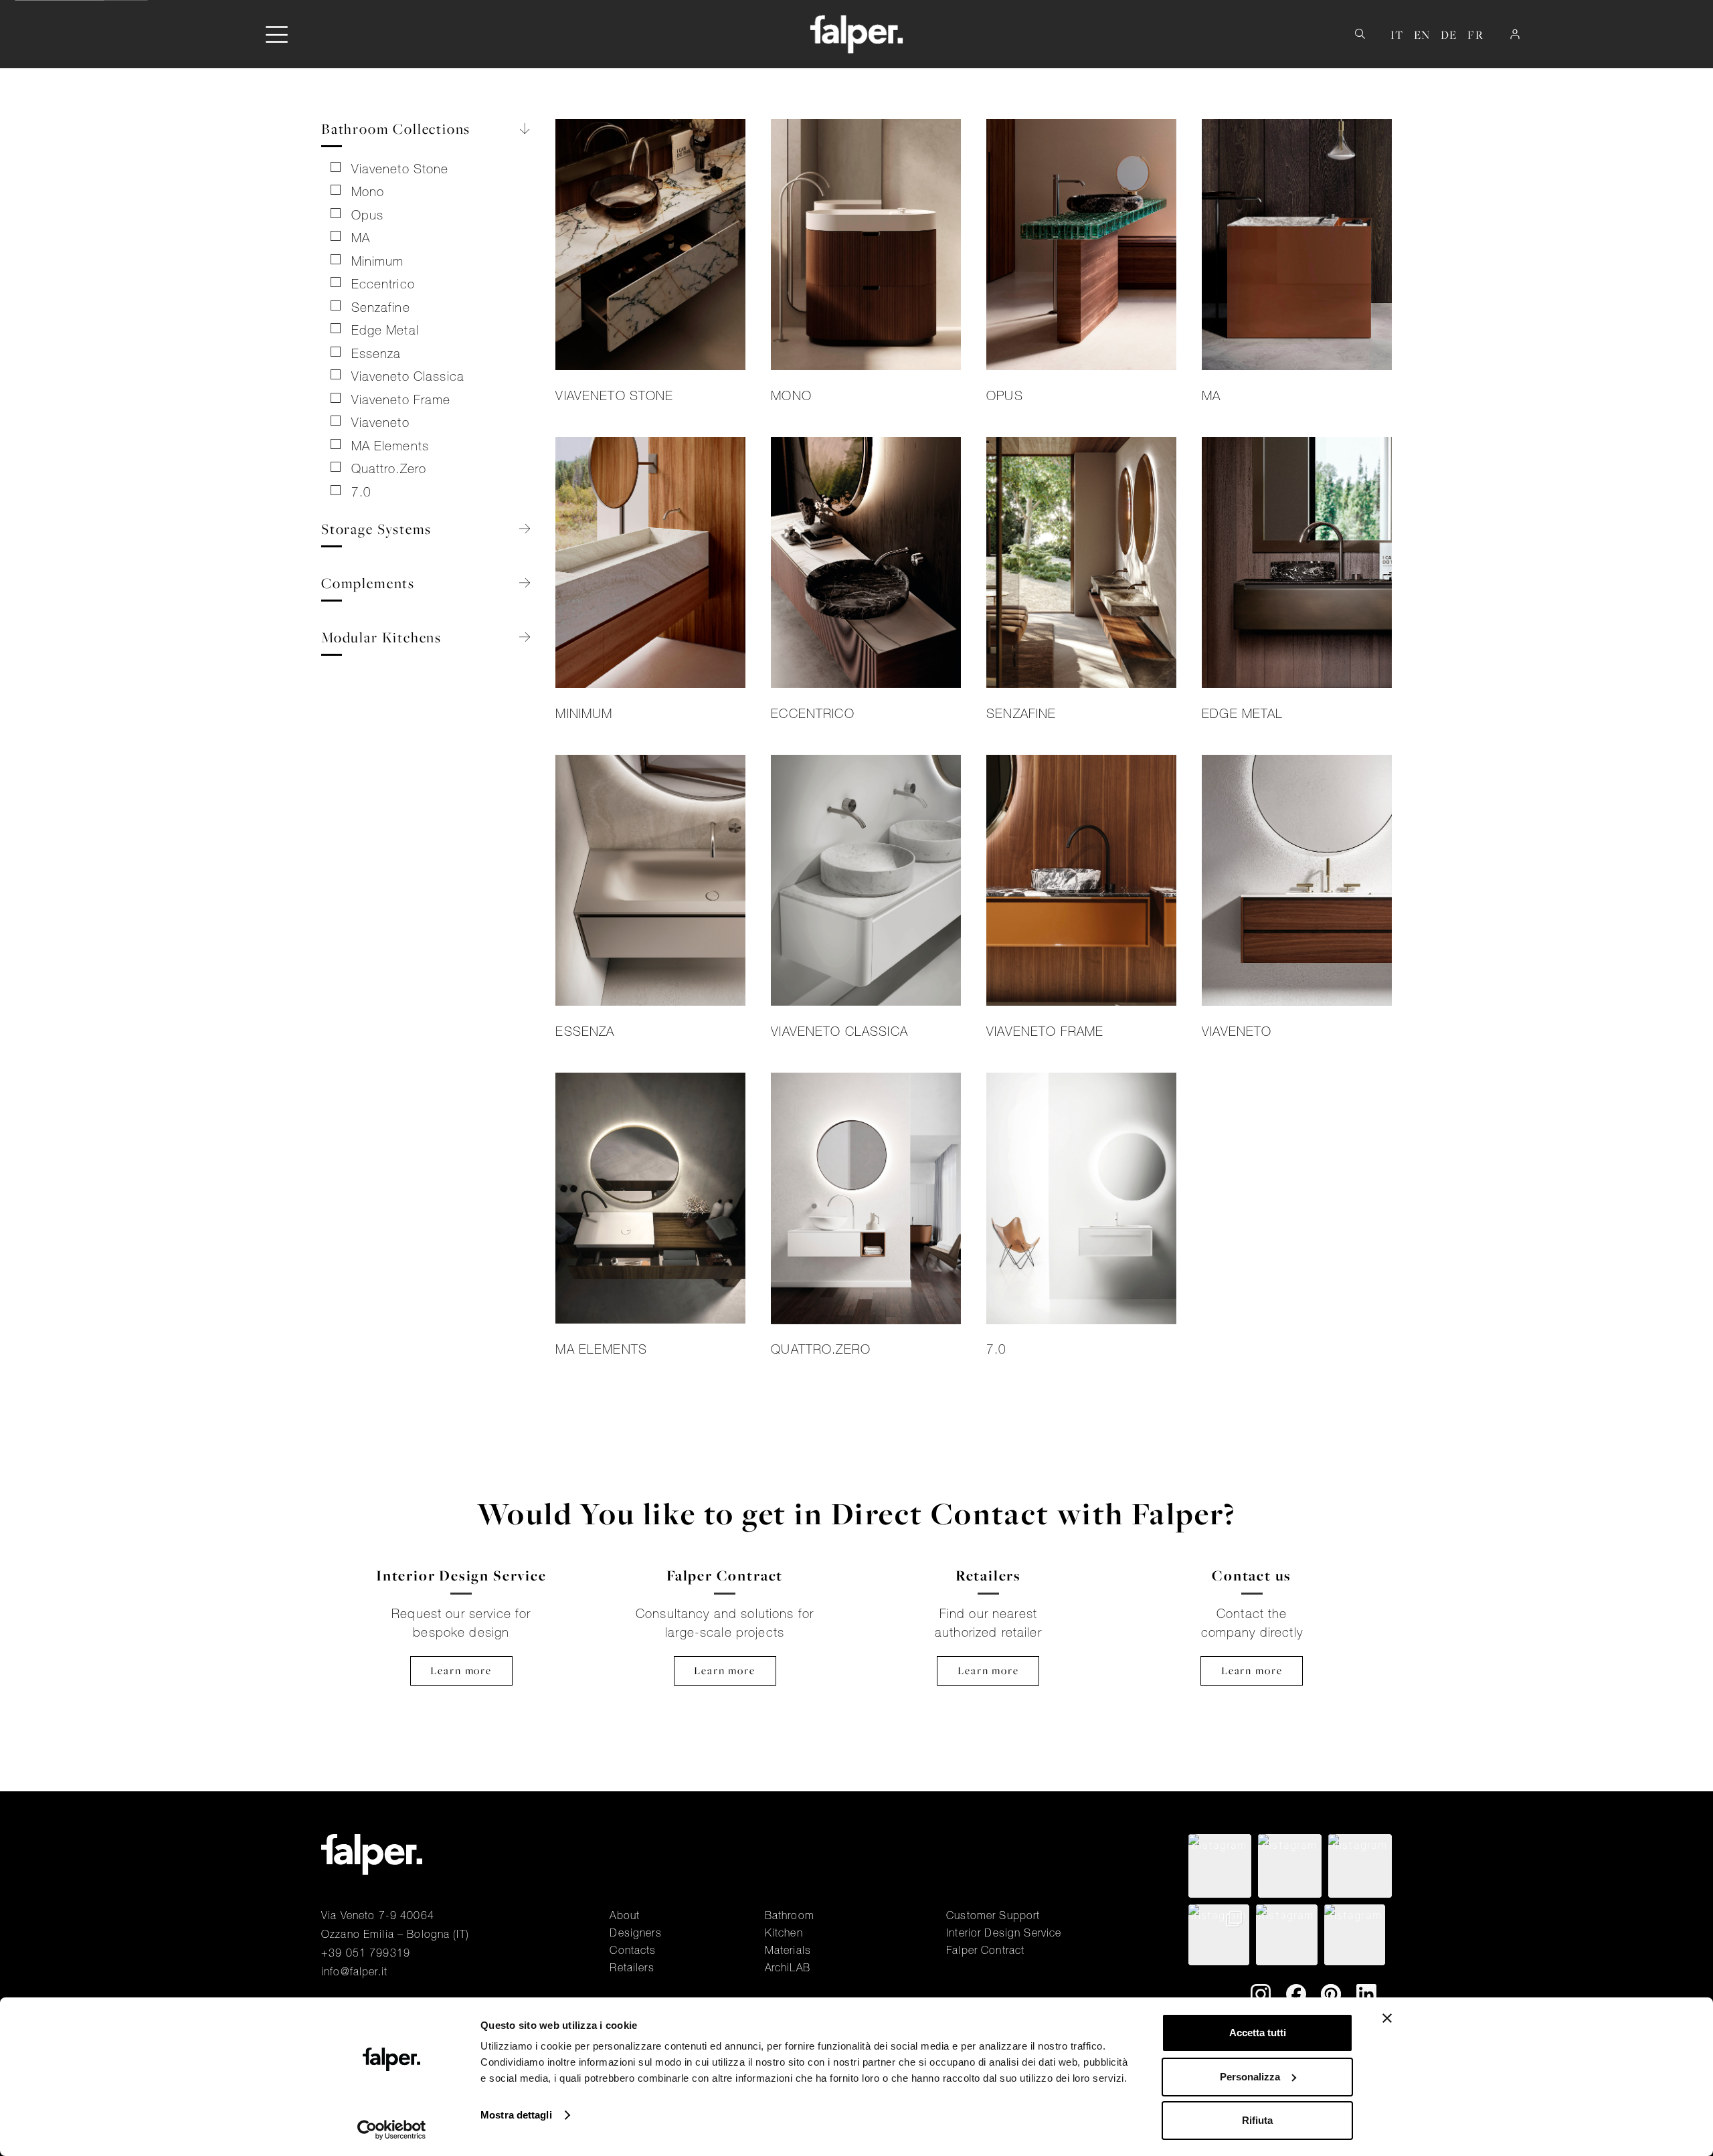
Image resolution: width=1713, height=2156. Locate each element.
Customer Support (993, 1915)
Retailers (632, 1967)
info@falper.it (354, 1971)
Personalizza (1250, 2077)
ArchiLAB (788, 1967)
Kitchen (784, 1933)
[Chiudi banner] (1387, 2018)
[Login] (1515, 34)
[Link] (650, 265)
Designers (635, 1933)
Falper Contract (985, 1950)
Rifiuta (1257, 2120)
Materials (788, 1950)
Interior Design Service (1004, 1933)
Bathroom (790, 1915)
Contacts (633, 1950)
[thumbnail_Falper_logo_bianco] (857, 34)
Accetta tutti (1258, 2033)
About (625, 1915)
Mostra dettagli (516, 2115)
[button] (277, 34)
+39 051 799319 (366, 1953)
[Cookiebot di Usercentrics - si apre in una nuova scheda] (392, 2130)
